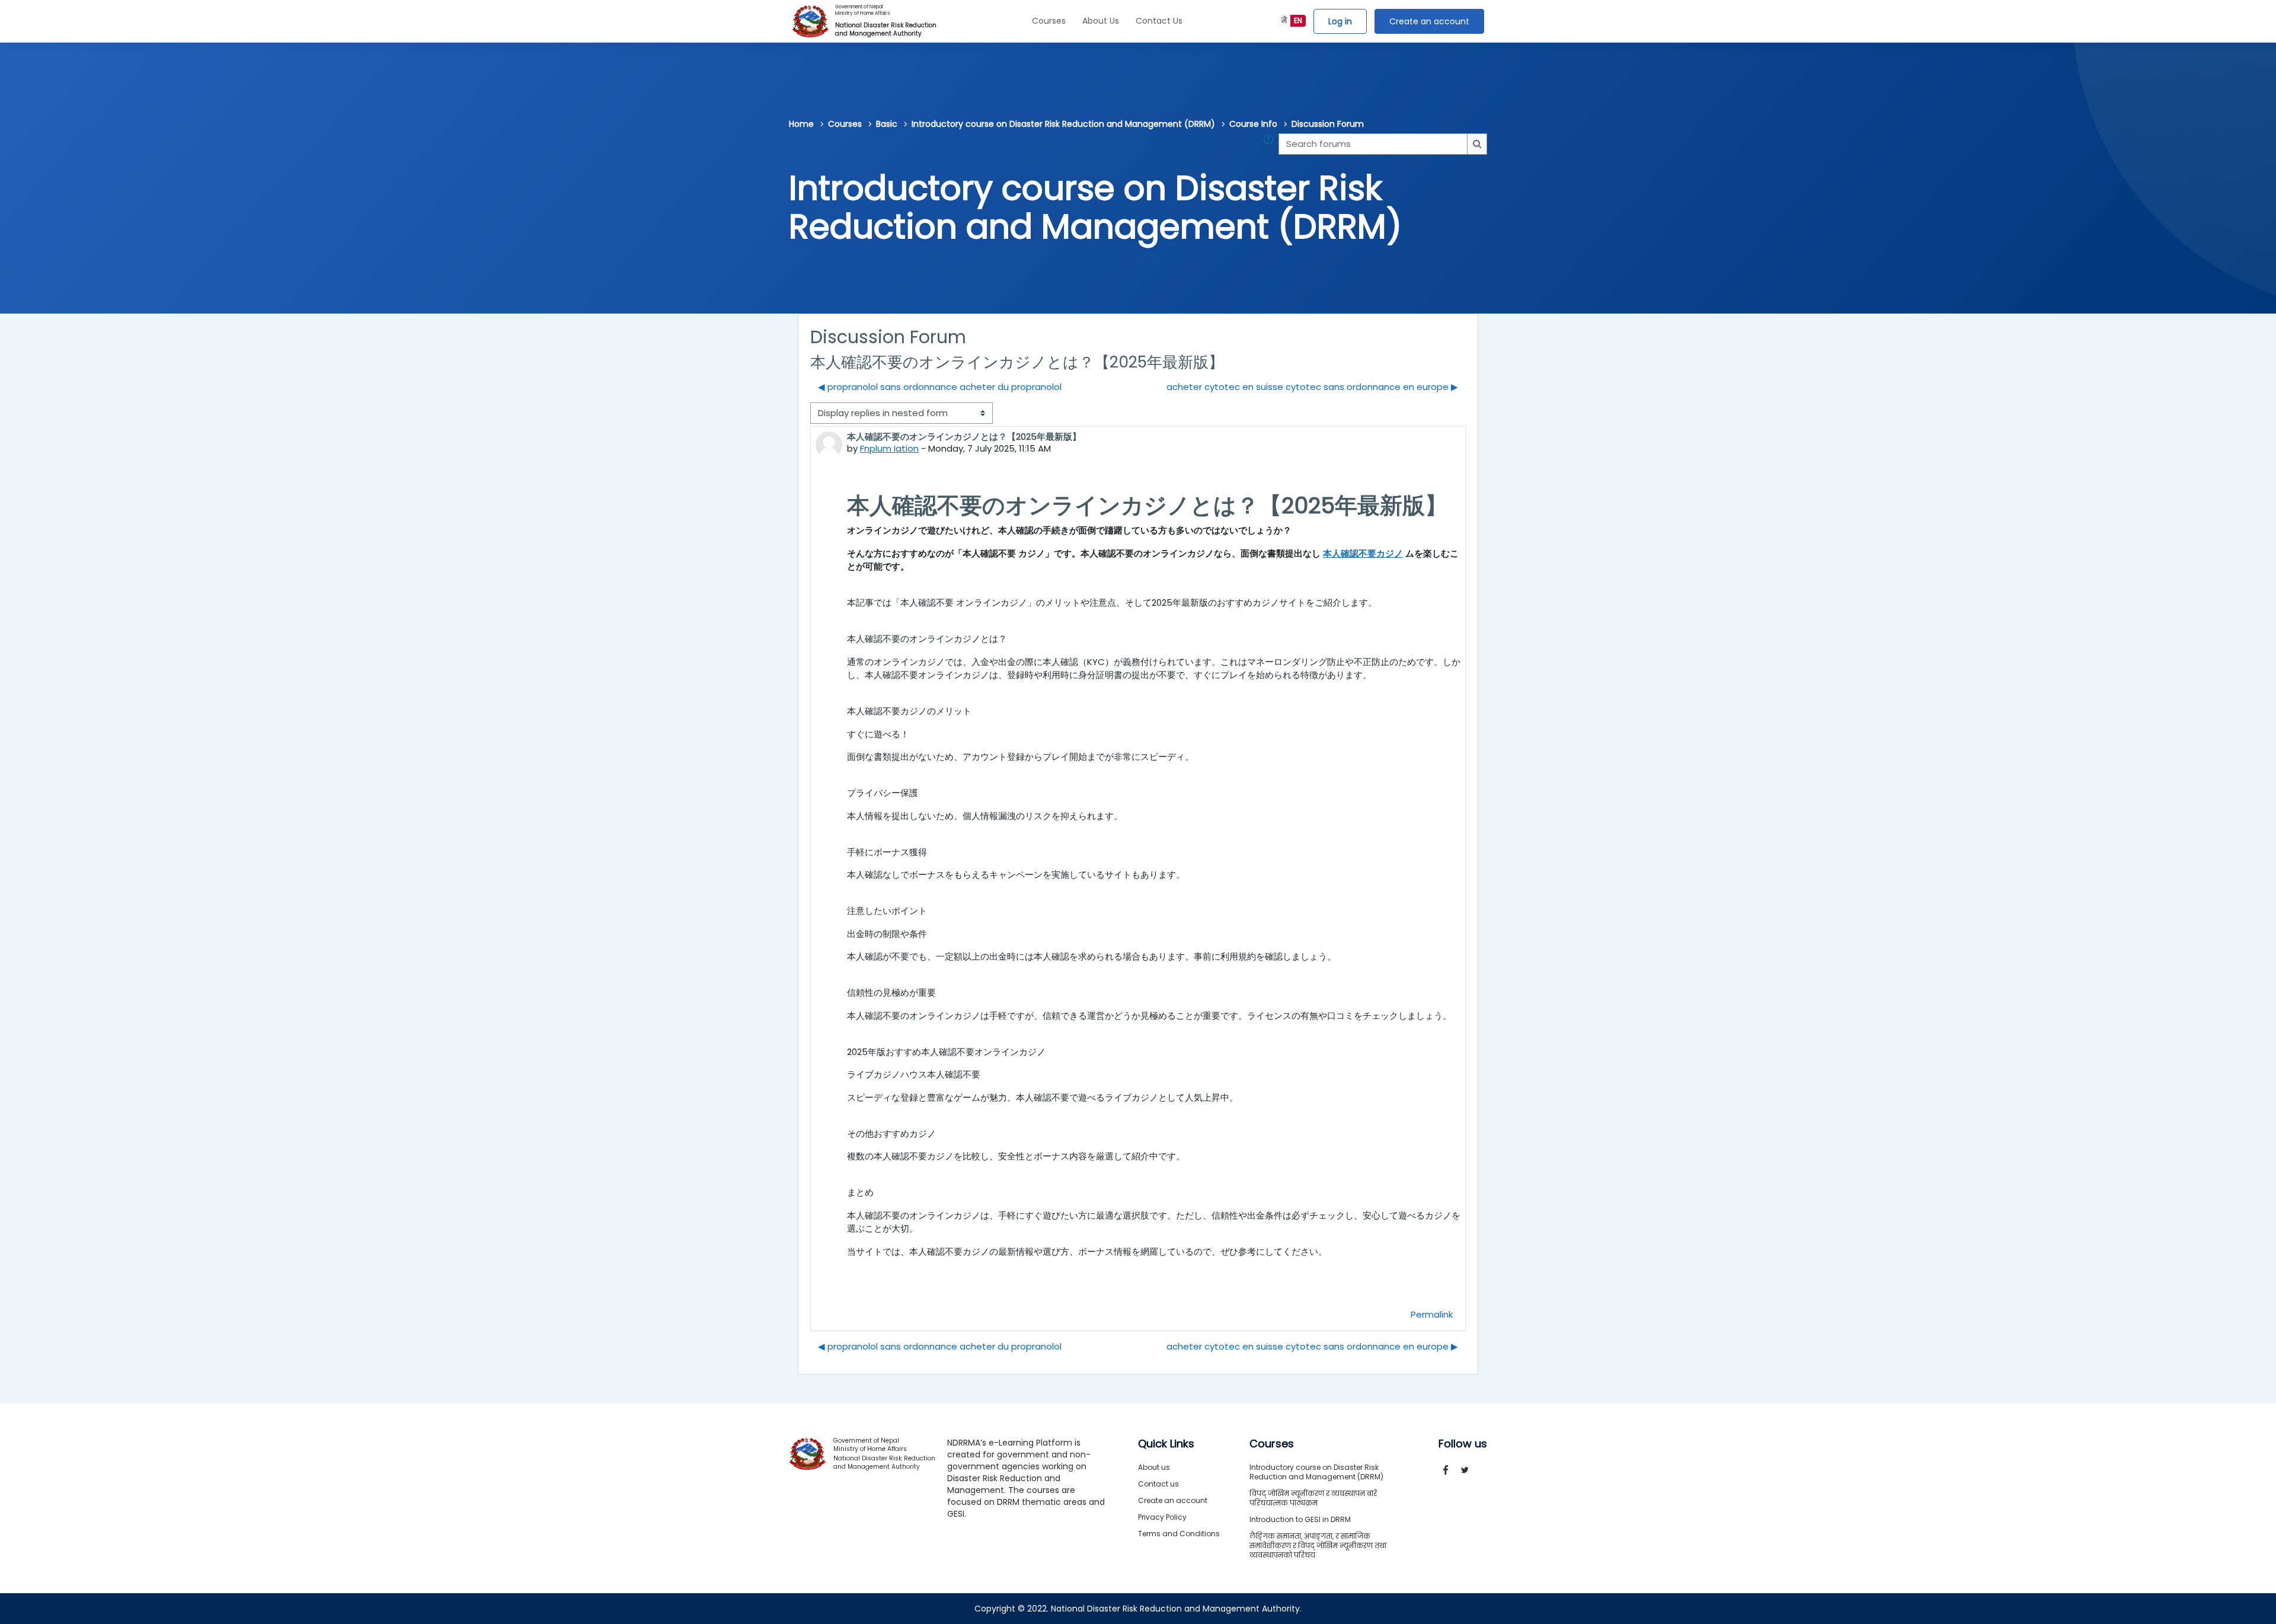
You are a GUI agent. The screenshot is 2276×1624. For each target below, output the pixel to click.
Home (801, 124)
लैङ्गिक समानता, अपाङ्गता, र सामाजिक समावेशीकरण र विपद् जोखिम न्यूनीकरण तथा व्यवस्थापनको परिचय (1318, 1545)
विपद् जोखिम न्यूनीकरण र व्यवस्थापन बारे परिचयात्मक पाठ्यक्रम (1313, 1498)
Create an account (1429, 21)
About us (1154, 1467)
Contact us (1158, 1484)
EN (1298, 20)
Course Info (1253, 124)
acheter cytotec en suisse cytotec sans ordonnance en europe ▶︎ (1312, 387)
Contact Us (1159, 21)
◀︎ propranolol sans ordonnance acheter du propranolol (940, 387)
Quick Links (1166, 1444)
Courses (1049, 21)
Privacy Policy (1162, 1517)
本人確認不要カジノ (1363, 553)
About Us (1101, 21)
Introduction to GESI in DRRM (1300, 1519)
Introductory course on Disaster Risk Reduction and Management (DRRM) (1063, 124)
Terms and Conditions (1179, 1534)
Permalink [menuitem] (1432, 1314)
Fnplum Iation (889, 448)
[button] (1271, 144)
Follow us (1463, 1444)
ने (1284, 20)
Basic (887, 124)
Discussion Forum (1328, 124)
